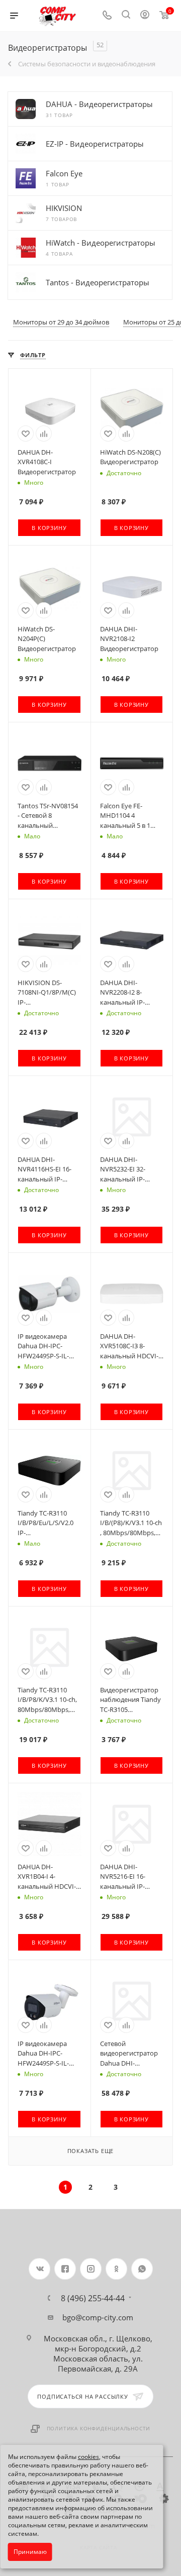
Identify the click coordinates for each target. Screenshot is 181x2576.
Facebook (65, 2269)
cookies (88, 2457)
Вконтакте (39, 2269)
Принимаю (30, 2552)
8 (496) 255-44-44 (93, 2298)
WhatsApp (142, 2269)
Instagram (91, 2269)
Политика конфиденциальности (99, 2428)
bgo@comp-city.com (98, 2317)
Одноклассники (116, 2269)
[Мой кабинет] (145, 16)
